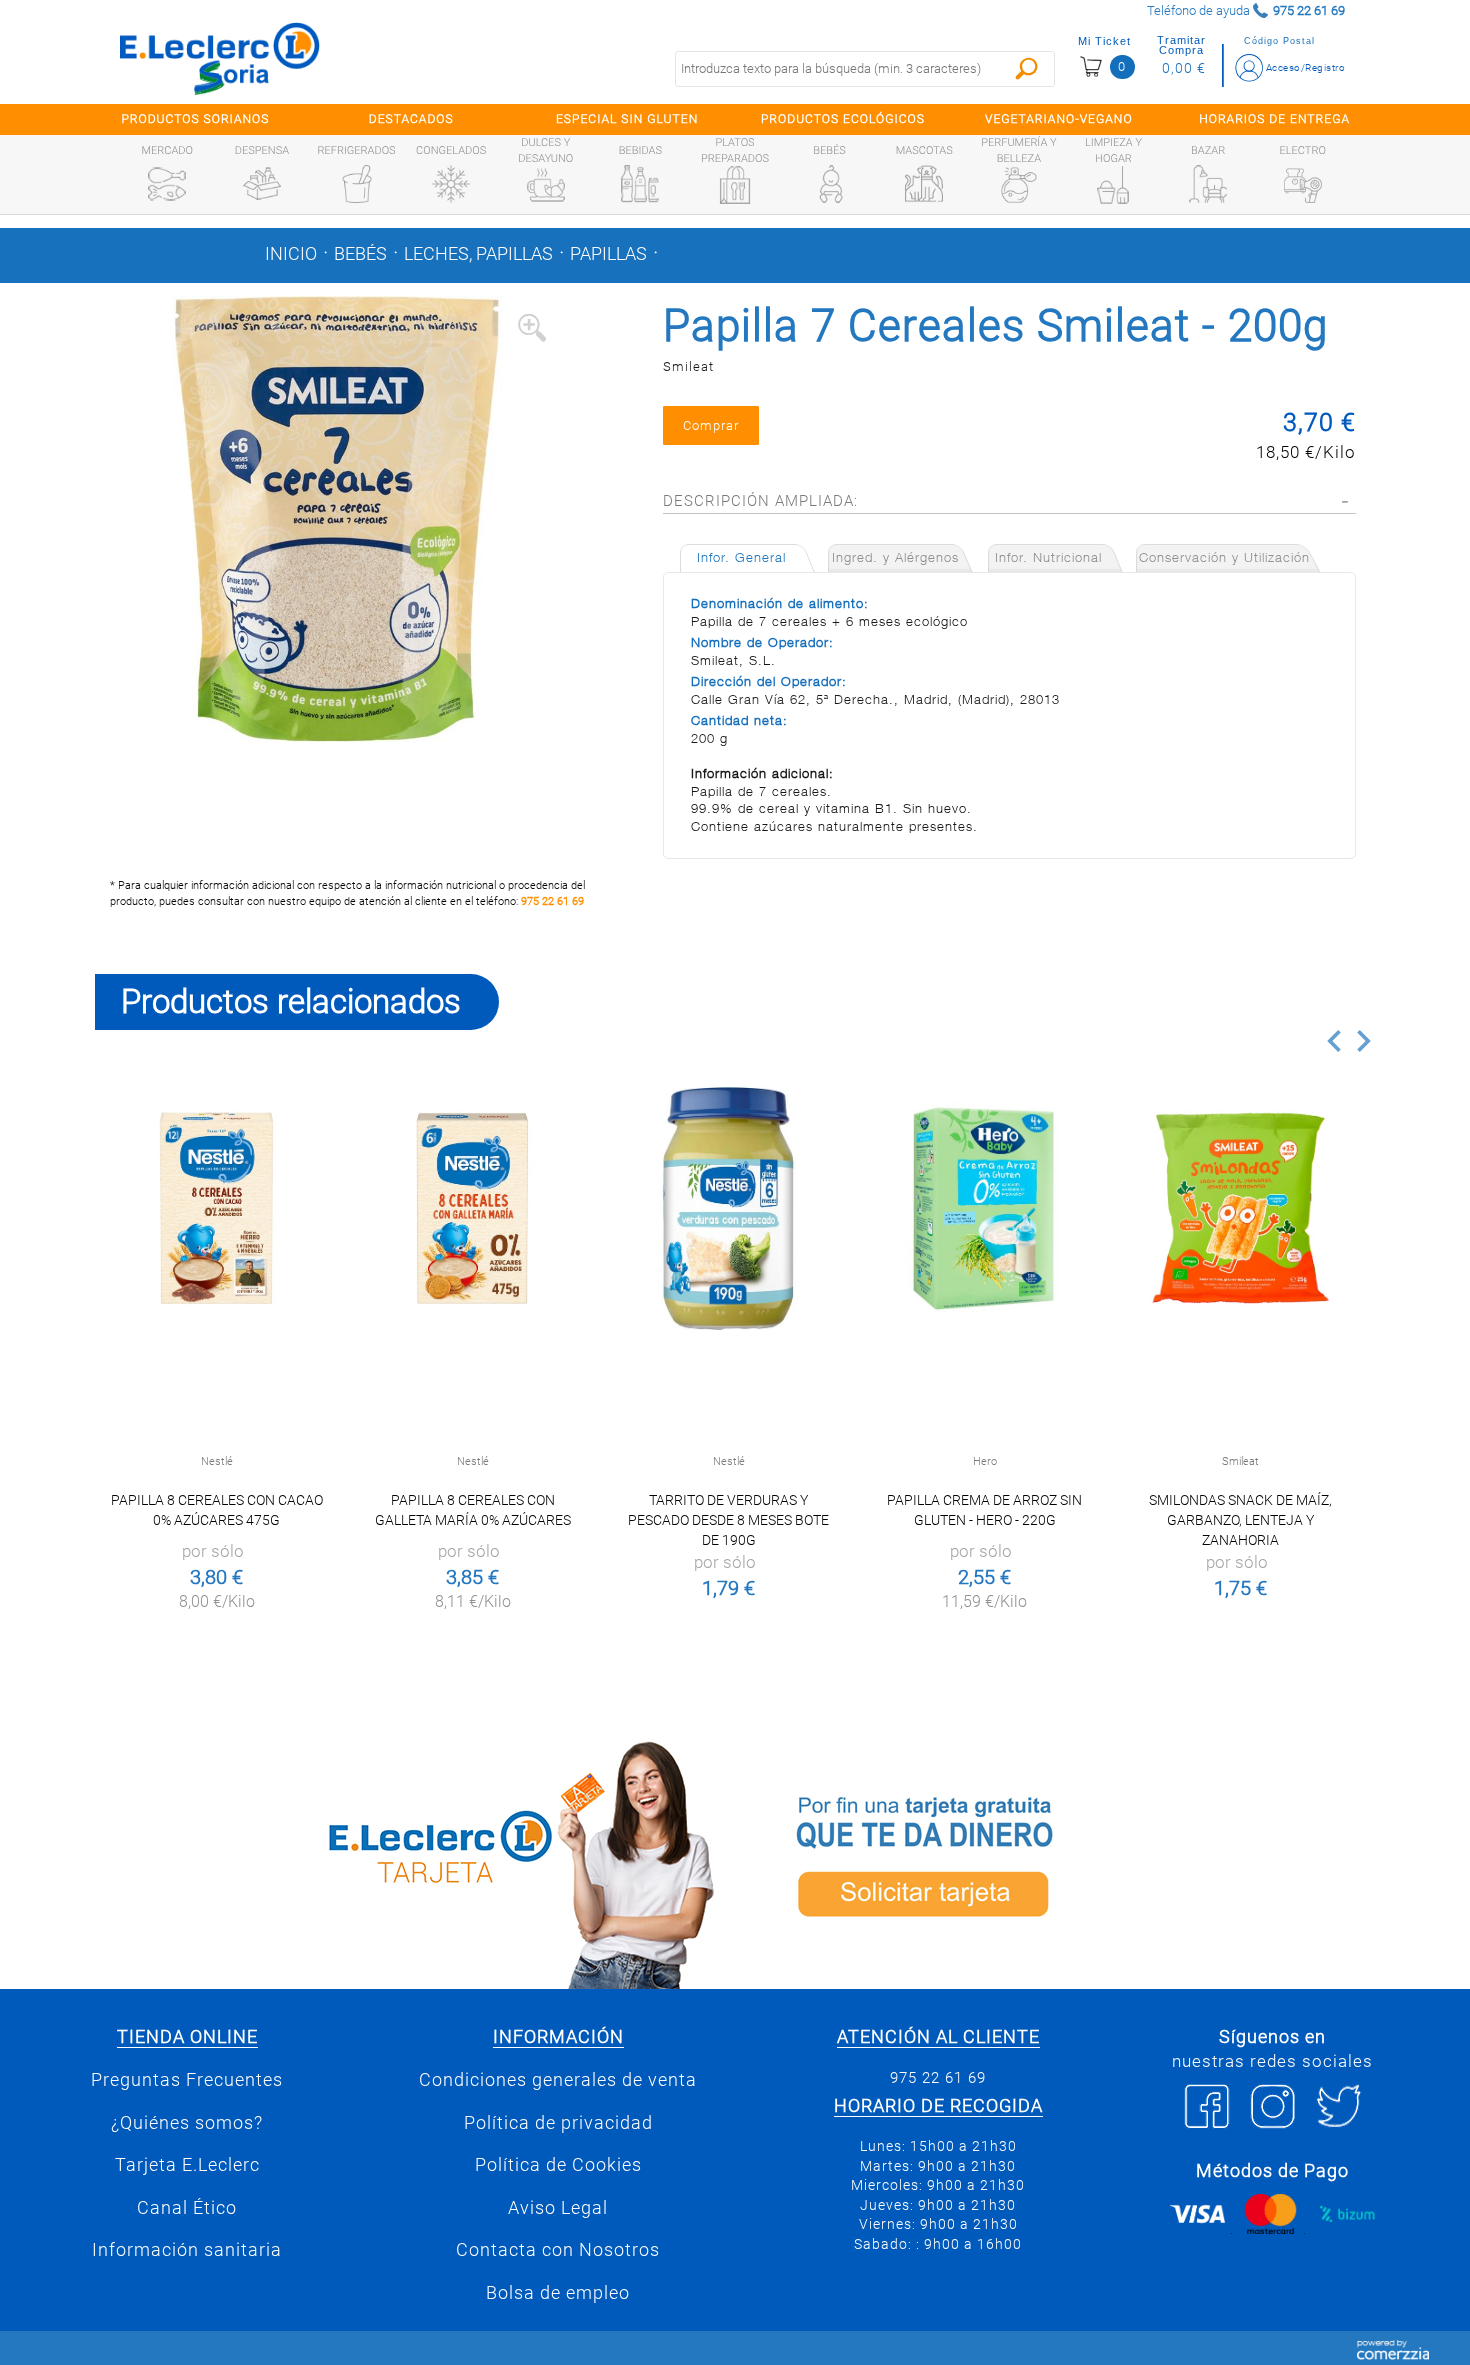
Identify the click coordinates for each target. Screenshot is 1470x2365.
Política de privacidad (558, 2123)
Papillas (608, 254)
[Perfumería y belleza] (1019, 185)
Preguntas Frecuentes (187, 2080)
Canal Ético (187, 2208)
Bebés (360, 254)
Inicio (291, 254)
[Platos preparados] (735, 185)
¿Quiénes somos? (187, 2123)
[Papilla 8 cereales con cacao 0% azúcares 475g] (216, 1208)
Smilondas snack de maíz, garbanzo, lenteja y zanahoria (1240, 1520)
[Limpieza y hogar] (1113, 185)
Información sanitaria (187, 2250)
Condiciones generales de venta (558, 2080)
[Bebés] (830, 184)
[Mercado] (167, 184)
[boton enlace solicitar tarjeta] (1060, 1861)
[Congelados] (451, 184)
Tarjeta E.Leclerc (187, 2165)
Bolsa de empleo (558, 2293)
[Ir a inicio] (220, 58)
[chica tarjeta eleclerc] (410, 1861)
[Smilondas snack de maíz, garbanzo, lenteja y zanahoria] (1240, 1208)
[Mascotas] (924, 184)
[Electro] (1303, 184)
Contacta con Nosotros (558, 2250)
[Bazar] (1208, 184)
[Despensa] (262, 184)
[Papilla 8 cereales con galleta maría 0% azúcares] (472, 1208)
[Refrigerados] (357, 184)
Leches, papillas (478, 254)
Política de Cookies (558, 2165)
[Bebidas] (640, 184)
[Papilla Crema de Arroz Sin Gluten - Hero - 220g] (984, 1208)
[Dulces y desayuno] (546, 185)
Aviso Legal (558, 2208)
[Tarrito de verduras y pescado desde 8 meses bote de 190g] (728, 1208)
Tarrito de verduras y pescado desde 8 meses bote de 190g (728, 1520)
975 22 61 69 (552, 901)
